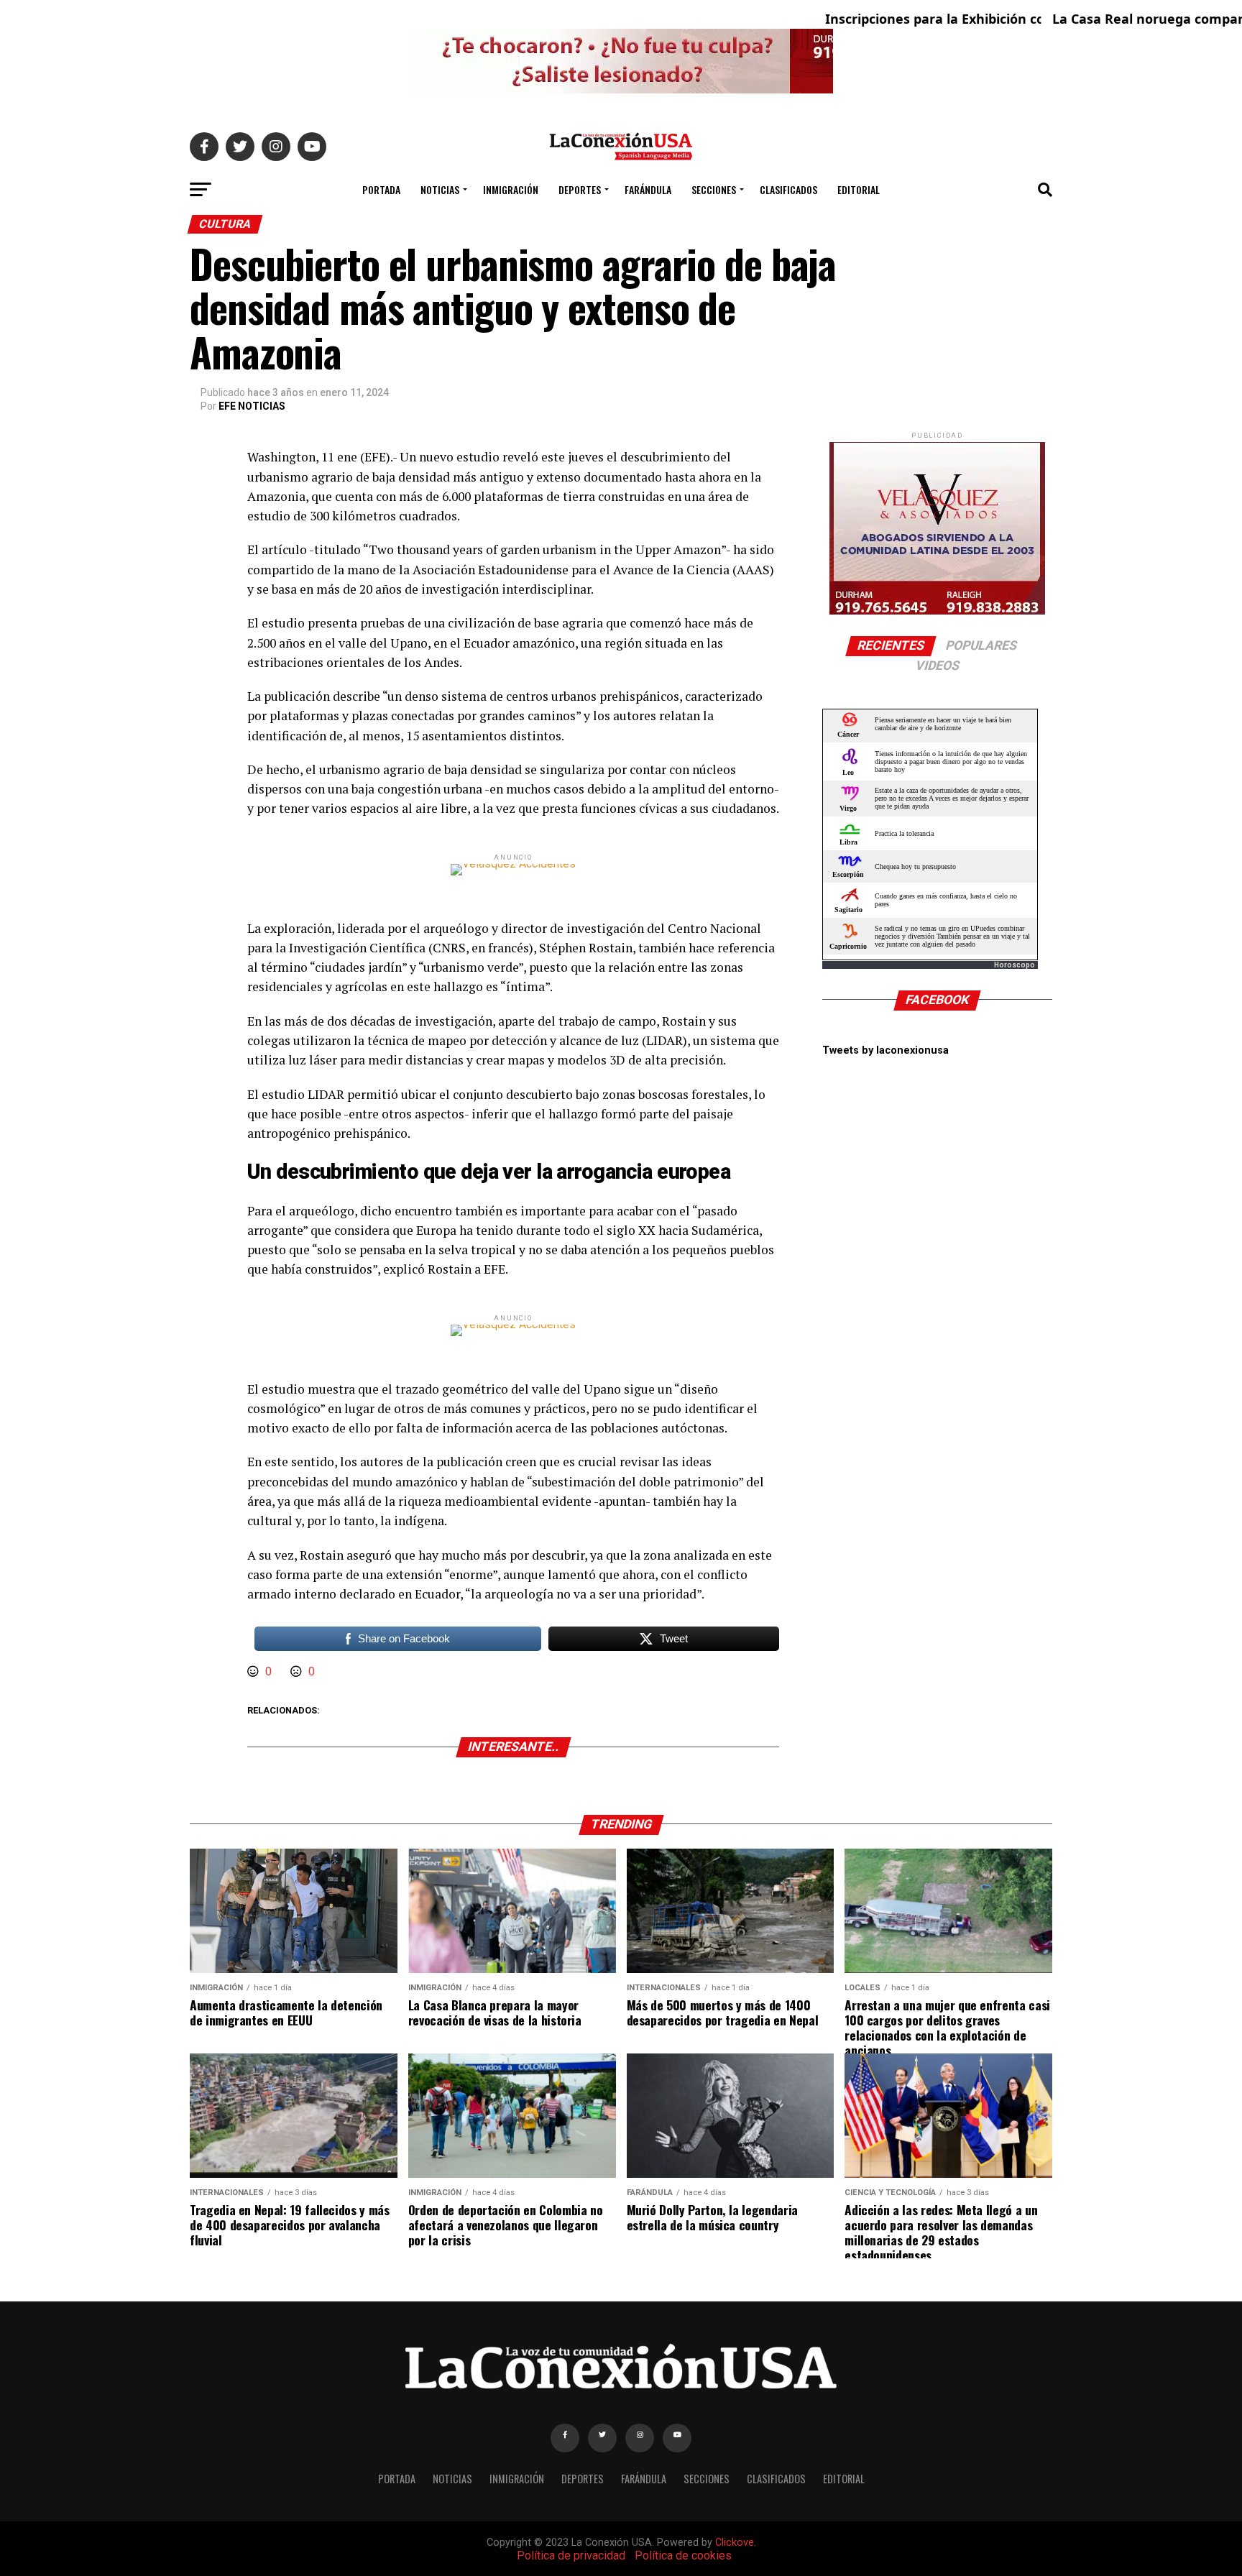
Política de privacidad (571, 2556)
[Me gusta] (254, 1671)
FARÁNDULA (648, 189)
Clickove (735, 2543)
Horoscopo (1015, 965)
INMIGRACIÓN (511, 189)
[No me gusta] (298, 1671)
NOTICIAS (440, 189)
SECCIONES (714, 189)
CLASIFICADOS (788, 189)
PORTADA (381, 189)
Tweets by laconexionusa (885, 1050)
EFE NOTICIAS (252, 406)
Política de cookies (683, 2556)
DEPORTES (580, 189)
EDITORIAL (859, 189)
